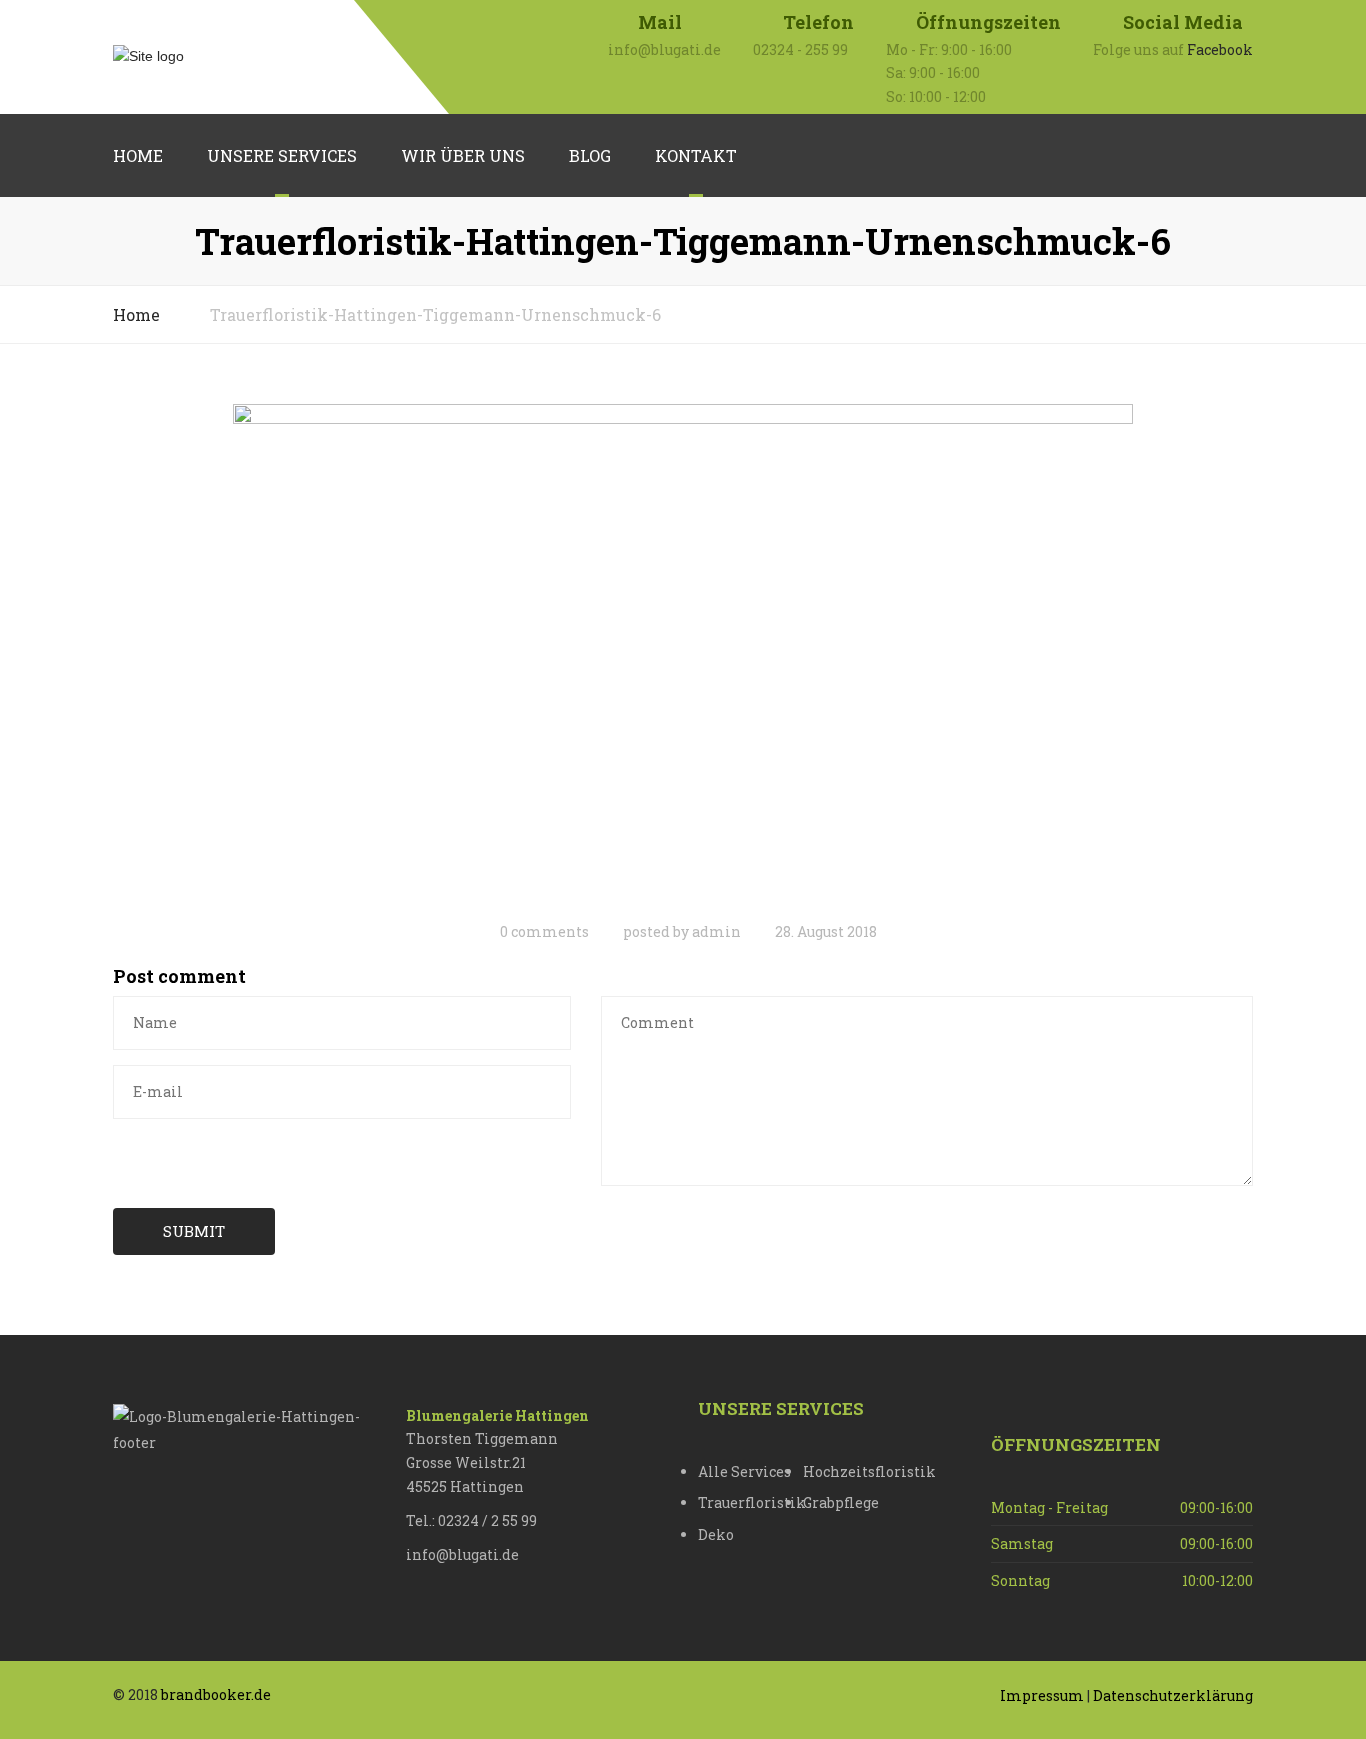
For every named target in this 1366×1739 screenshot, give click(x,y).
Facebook (1220, 49)
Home (138, 155)
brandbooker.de (216, 1694)
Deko (716, 1534)
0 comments (544, 931)
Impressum (1042, 1695)
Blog (590, 155)
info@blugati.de (462, 1554)
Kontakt (696, 155)
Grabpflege (841, 1502)
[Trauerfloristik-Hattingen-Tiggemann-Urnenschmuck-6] (683, 654)
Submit (194, 1231)
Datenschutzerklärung (1173, 1695)
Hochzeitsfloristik (855, 1471)
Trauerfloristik (750, 1502)
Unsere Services (282, 155)
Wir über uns (463, 155)
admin (716, 931)
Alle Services (744, 1471)
